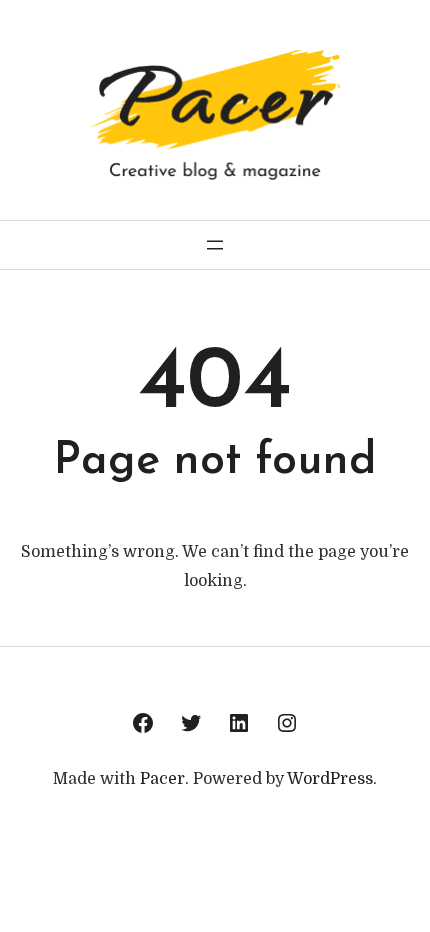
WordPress (330, 779)
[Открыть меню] (215, 245)
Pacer (162, 779)
